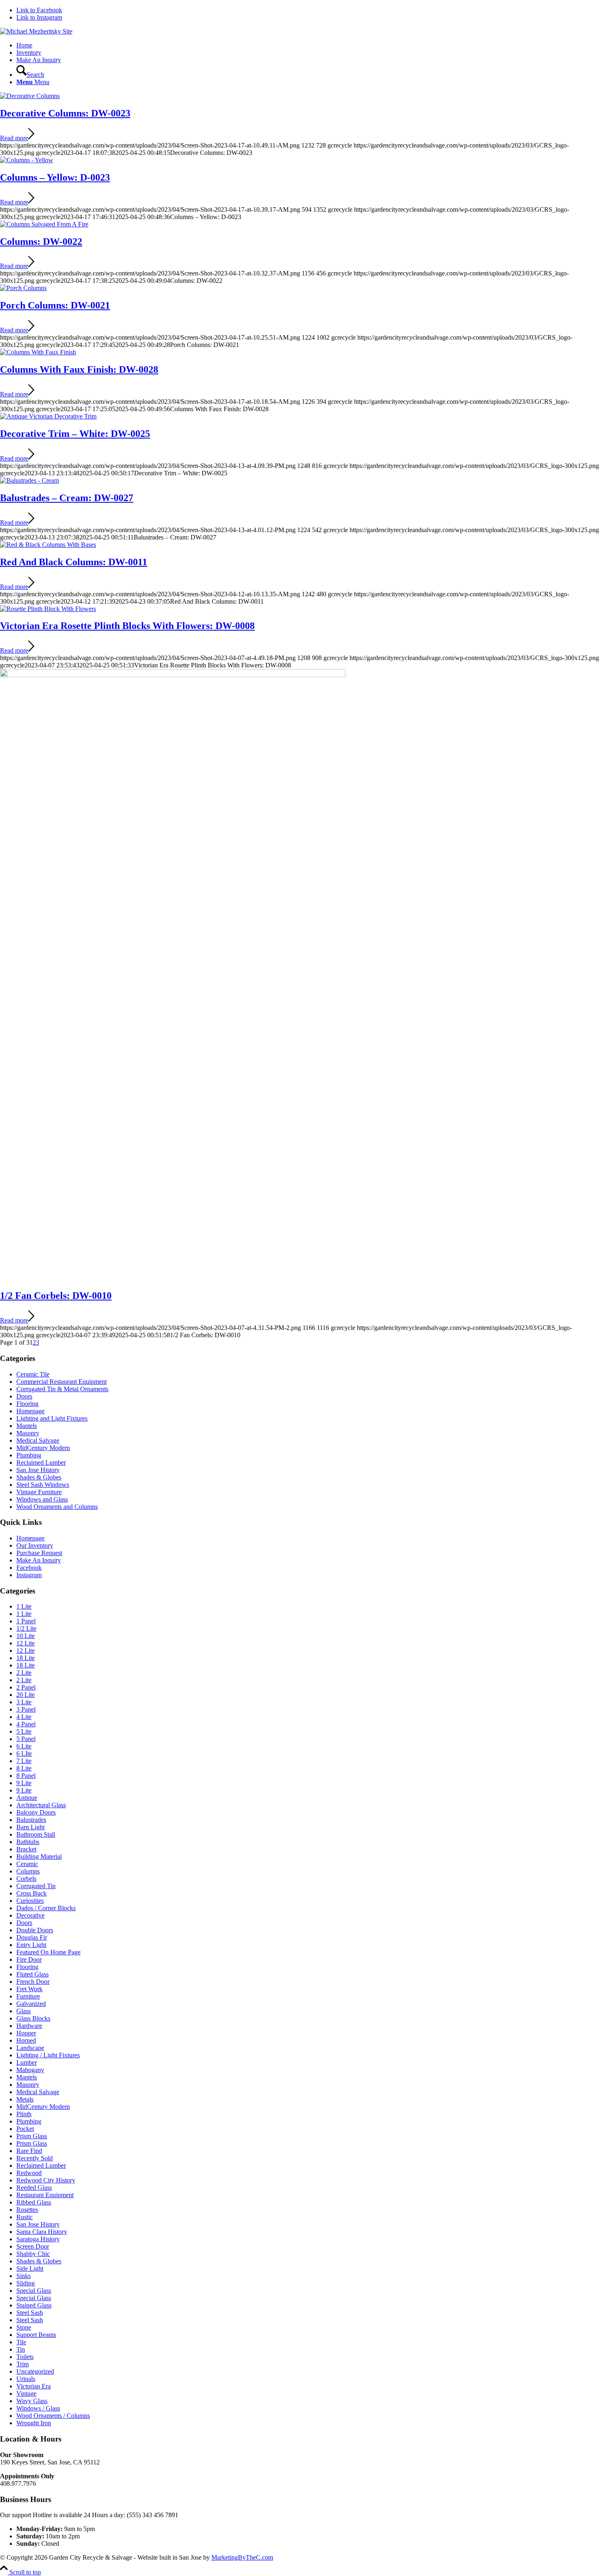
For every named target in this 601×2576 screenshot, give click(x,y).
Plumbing (29, 1455)
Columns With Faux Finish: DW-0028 (79, 369)
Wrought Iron (34, 2423)
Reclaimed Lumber (41, 1463)
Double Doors (35, 1930)
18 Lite (26, 1658)
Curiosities (30, 1901)
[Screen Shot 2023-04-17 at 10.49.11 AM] (30, 96)
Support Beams (36, 2335)
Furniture (28, 1996)
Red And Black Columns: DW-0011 (74, 562)
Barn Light (30, 1827)
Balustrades (31, 1820)
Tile (21, 2342)
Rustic (25, 2217)
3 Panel (26, 1709)
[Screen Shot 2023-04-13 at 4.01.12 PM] (29, 480)
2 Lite (24, 1673)
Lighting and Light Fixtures (52, 1418)
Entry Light (31, 1945)
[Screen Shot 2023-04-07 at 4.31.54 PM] (173, 675)
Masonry (28, 1433)
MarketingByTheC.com (242, 2557)
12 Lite (26, 1643)
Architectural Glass (41, 1805)
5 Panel (26, 1739)
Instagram (29, 1575)
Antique (27, 1798)
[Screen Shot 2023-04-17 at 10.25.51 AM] (23, 288)
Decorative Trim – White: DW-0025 (75, 434)
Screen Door (33, 2246)
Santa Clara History (42, 2232)
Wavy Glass (32, 2401)
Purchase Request (39, 1553)
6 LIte (24, 1754)
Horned (26, 2040)
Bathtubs (28, 1842)
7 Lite (24, 1761)
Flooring (27, 1404)
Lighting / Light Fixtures (48, 2055)
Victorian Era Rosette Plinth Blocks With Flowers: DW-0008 (127, 626)
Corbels (26, 1879)
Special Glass (34, 2291)
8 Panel (26, 1776)
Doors (24, 1396)
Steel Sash (30, 2313)
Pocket (25, 2129)
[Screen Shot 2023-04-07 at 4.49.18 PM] (48, 609)
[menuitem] (309, 45)
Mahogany (30, 2070)
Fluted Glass (33, 1974)
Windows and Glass (42, 1499)
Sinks (24, 2276)
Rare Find (29, 2151)
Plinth (24, 2114)
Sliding (26, 2283)
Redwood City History (46, 2180)
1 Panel (26, 1621)
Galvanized (31, 2004)
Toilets (25, 2357)
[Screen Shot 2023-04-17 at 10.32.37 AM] (44, 224)
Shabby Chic (33, 2254)
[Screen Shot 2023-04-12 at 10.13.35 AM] (48, 545)
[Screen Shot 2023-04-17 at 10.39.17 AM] (27, 160)
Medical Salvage (38, 1440)
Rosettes (27, 2210)
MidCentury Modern (43, 1448)
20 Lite (26, 1695)
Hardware (29, 2026)
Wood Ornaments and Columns (57, 1507)
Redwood (29, 2173)
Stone (24, 2327)
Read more (14, 138)
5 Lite (24, 1731)
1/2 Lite (26, 1628)
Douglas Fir (32, 1937)
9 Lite (24, 1783)
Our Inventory (35, 1545)
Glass (24, 2011)
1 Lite (24, 1606)
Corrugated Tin (36, 1886)
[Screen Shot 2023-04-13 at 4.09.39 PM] (48, 416)
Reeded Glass (34, 2188)
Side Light (30, 2268)
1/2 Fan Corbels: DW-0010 (56, 1296)
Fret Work (29, 1989)
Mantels (27, 1426)
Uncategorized (35, 2371)
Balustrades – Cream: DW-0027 (67, 498)
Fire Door (29, 1959)
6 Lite (24, 1746)
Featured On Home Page (48, 1952)
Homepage (30, 1411)
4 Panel (26, 1724)
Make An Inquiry (39, 1560)
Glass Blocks (33, 2018)
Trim (22, 2364)
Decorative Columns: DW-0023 (65, 113)
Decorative (30, 1915)
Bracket (26, 1849)
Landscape (30, 2048)
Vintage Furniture (39, 1492)
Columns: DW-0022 (41, 242)
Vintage (26, 2394)
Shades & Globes (39, 1477)
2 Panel (26, 1687)
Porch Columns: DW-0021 (55, 305)
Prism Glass (32, 2136)
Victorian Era (34, 2386)
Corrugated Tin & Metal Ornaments (62, 1389)
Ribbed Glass (34, 2202)
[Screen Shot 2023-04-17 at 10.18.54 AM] (38, 352)
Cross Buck (31, 1893)
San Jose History (38, 1470)
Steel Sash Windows (43, 1485)
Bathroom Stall (36, 1834)
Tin (21, 2349)
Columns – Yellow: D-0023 (55, 177)
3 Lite (24, 1702)
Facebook (29, 1568)
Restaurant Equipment (45, 2195)
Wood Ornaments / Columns (53, 2416)
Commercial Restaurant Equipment (62, 1382)
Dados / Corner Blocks (46, 1908)
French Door (33, 1982)
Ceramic (27, 1864)
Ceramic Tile (33, 1374)
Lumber (27, 2062)
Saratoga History (38, 2239)
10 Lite (26, 1636)
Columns (28, 1871)
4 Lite (24, 1717)
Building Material (39, 1856)
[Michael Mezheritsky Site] (36, 31)
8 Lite (24, 1768)
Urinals (26, 2379)
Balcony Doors (36, 1812)
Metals (25, 2099)
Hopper (26, 2033)
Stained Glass (34, 2305)
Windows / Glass (38, 2408)
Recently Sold (35, 2158)
